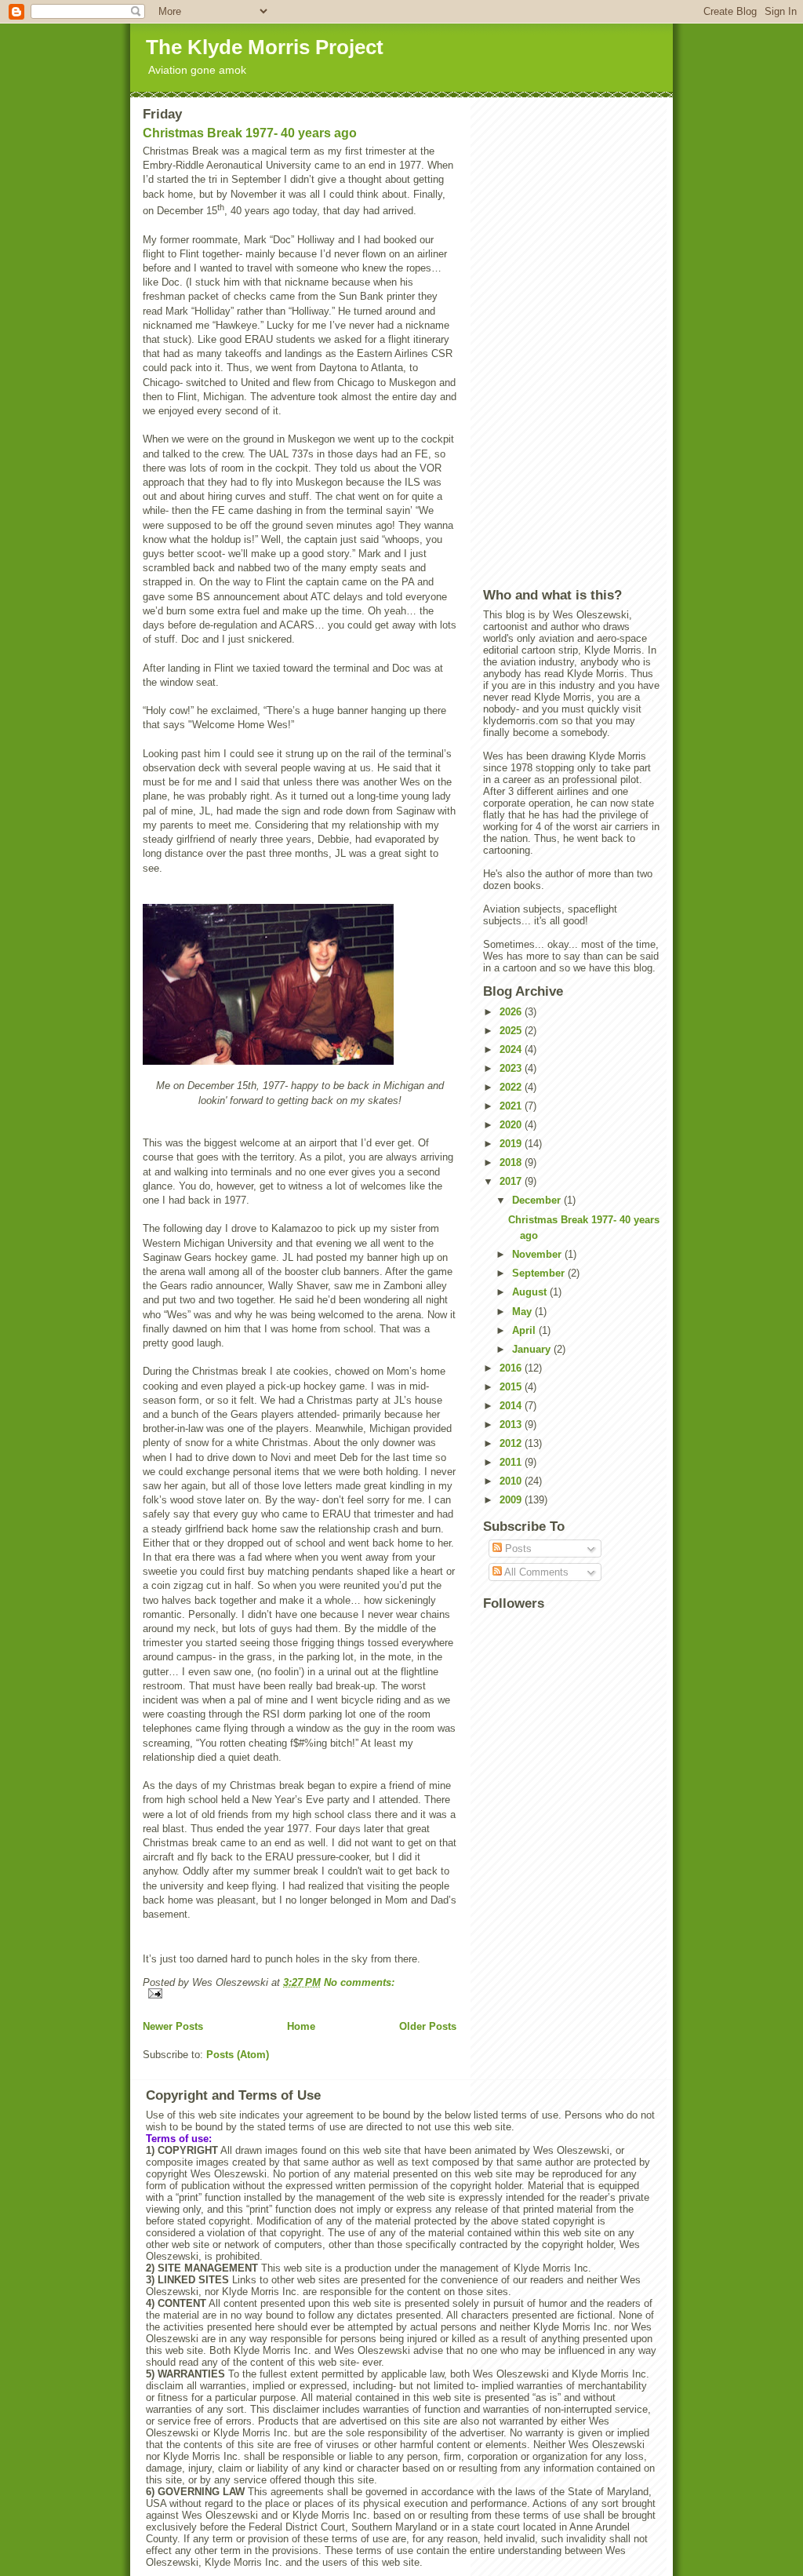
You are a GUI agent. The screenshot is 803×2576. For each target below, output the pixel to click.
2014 (512, 1406)
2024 (512, 1049)
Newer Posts (173, 2026)
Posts (517, 1549)
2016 (512, 1368)
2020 (512, 1125)
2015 (512, 1387)
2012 (512, 1443)
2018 (512, 1162)
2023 (512, 1068)
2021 (512, 1106)
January (533, 1349)
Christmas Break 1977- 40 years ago (250, 133)
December (538, 1200)
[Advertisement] (572, 342)
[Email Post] (300, 1993)
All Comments (535, 1572)
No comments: (359, 1982)
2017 (512, 1181)
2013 (512, 1425)
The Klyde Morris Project (265, 47)
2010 (512, 1481)
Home (301, 2026)
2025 (512, 1031)
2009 (512, 1500)
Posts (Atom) (238, 2055)
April (525, 1330)
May (523, 1312)
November (538, 1254)
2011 (512, 1462)
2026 (512, 1012)
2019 (512, 1144)
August (531, 1292)
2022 (512, 1087)
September (540, 1273)
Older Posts (428, 2026)
